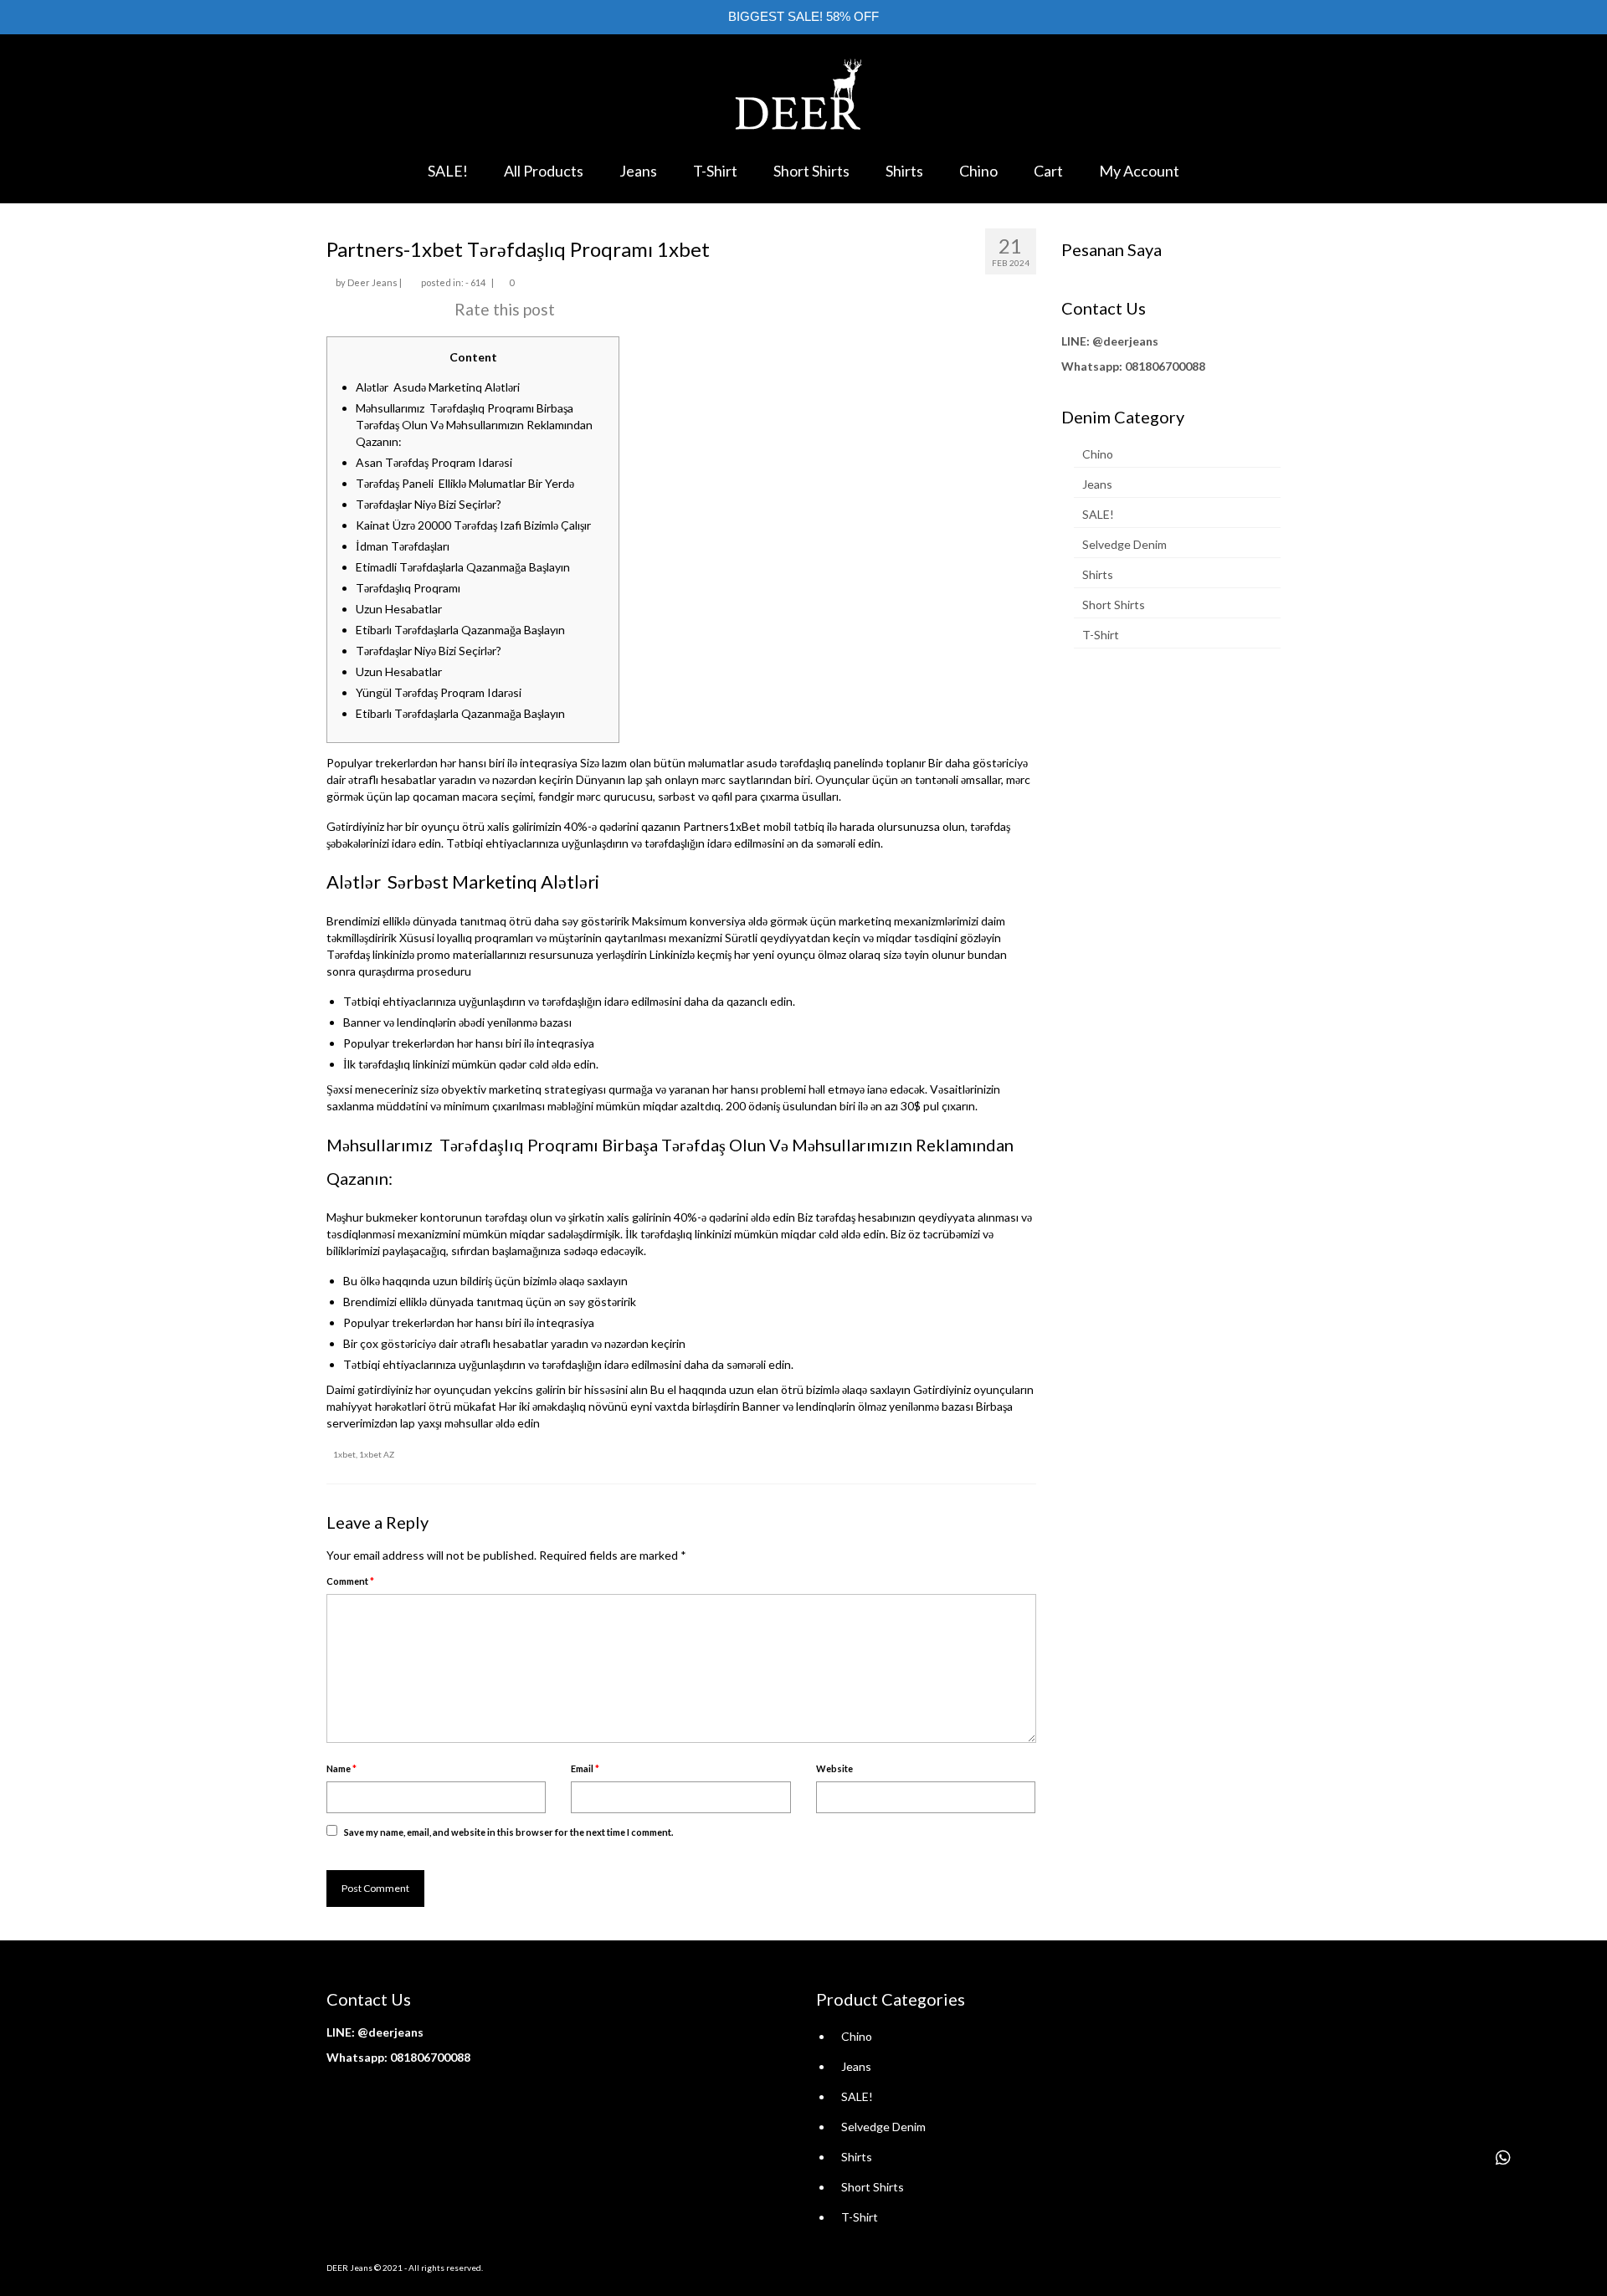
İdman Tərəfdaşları (403, 546)
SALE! (1098, 514)
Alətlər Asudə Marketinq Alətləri (438, 387)
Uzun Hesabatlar (399, 609)
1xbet (344, 1454)
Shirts (1098, 574)
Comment (350, 1581)
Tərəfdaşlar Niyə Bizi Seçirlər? (429, 504)
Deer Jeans (372, 282)
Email (585, 1768)
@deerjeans (1125, 341)
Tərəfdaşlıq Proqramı (408, 588)
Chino (1098, 454)
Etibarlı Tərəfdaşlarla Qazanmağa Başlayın (460, 630)
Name (341, 1768)
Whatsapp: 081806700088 (1133, 366)
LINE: (1076, 341)
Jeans (1097, 484)
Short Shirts (1114, 605)
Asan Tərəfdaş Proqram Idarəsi (434, 462)
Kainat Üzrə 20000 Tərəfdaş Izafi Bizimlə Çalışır (473, 525)
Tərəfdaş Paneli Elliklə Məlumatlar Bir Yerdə (465, 483)
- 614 (475, 282)
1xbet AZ (377, 1454)
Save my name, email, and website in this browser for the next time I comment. (508, 1832)
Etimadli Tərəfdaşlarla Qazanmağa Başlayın (463, 567)
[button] (1503, 2158)
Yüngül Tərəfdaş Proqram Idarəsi (439, 692)
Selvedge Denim (1124, 544)
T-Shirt (1101, 635)
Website (834, 1768)
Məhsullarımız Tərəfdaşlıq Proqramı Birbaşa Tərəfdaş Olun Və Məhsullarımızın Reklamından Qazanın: (474, 425)
